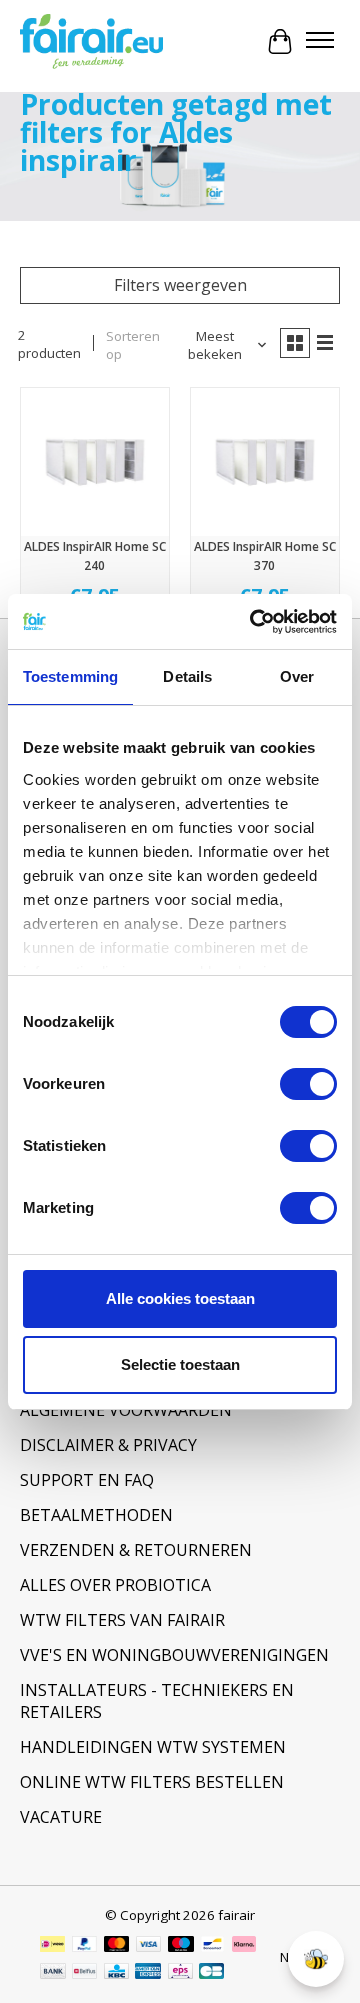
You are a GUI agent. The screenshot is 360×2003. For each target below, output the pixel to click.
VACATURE (61, 1817)
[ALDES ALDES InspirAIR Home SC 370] (265, 462)
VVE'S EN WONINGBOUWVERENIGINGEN (174, 1655)
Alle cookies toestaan (180, 1298)
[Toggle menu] (320, 42)
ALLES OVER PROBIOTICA (115, 1585)
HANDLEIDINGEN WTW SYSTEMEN (153, 1747)
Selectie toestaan (180, 1364)
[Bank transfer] (53, 1973)
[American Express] (148, 1973)
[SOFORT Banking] (244, 1946)
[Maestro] (181, 1946)
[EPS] (180, 1973)
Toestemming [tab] (70, 676)
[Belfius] (84, 1973)
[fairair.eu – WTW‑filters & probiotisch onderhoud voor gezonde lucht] (91, 42)
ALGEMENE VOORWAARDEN (126, 1410)
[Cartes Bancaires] (211, 1973)
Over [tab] (297, 676)
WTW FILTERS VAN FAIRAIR (122, 1620)
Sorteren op (133, 345)
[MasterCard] (117, 1946)
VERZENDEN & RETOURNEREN (136, 1550)
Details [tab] (187, 676)
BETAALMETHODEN (96, 1515)
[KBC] (116, 1973)
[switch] (308, 1084)
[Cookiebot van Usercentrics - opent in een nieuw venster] (254, 622)
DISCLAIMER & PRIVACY (108, 1445)
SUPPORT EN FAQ (87, 1480)
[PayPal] (85, 1946)
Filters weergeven (180, 285)
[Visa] (149, 1946)
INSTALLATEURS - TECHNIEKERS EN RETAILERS (157, 1701)
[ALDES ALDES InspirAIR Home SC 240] (95, 462)
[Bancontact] (212, 1946)
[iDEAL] (52, 1946)
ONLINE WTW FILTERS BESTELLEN (152, 1782)
